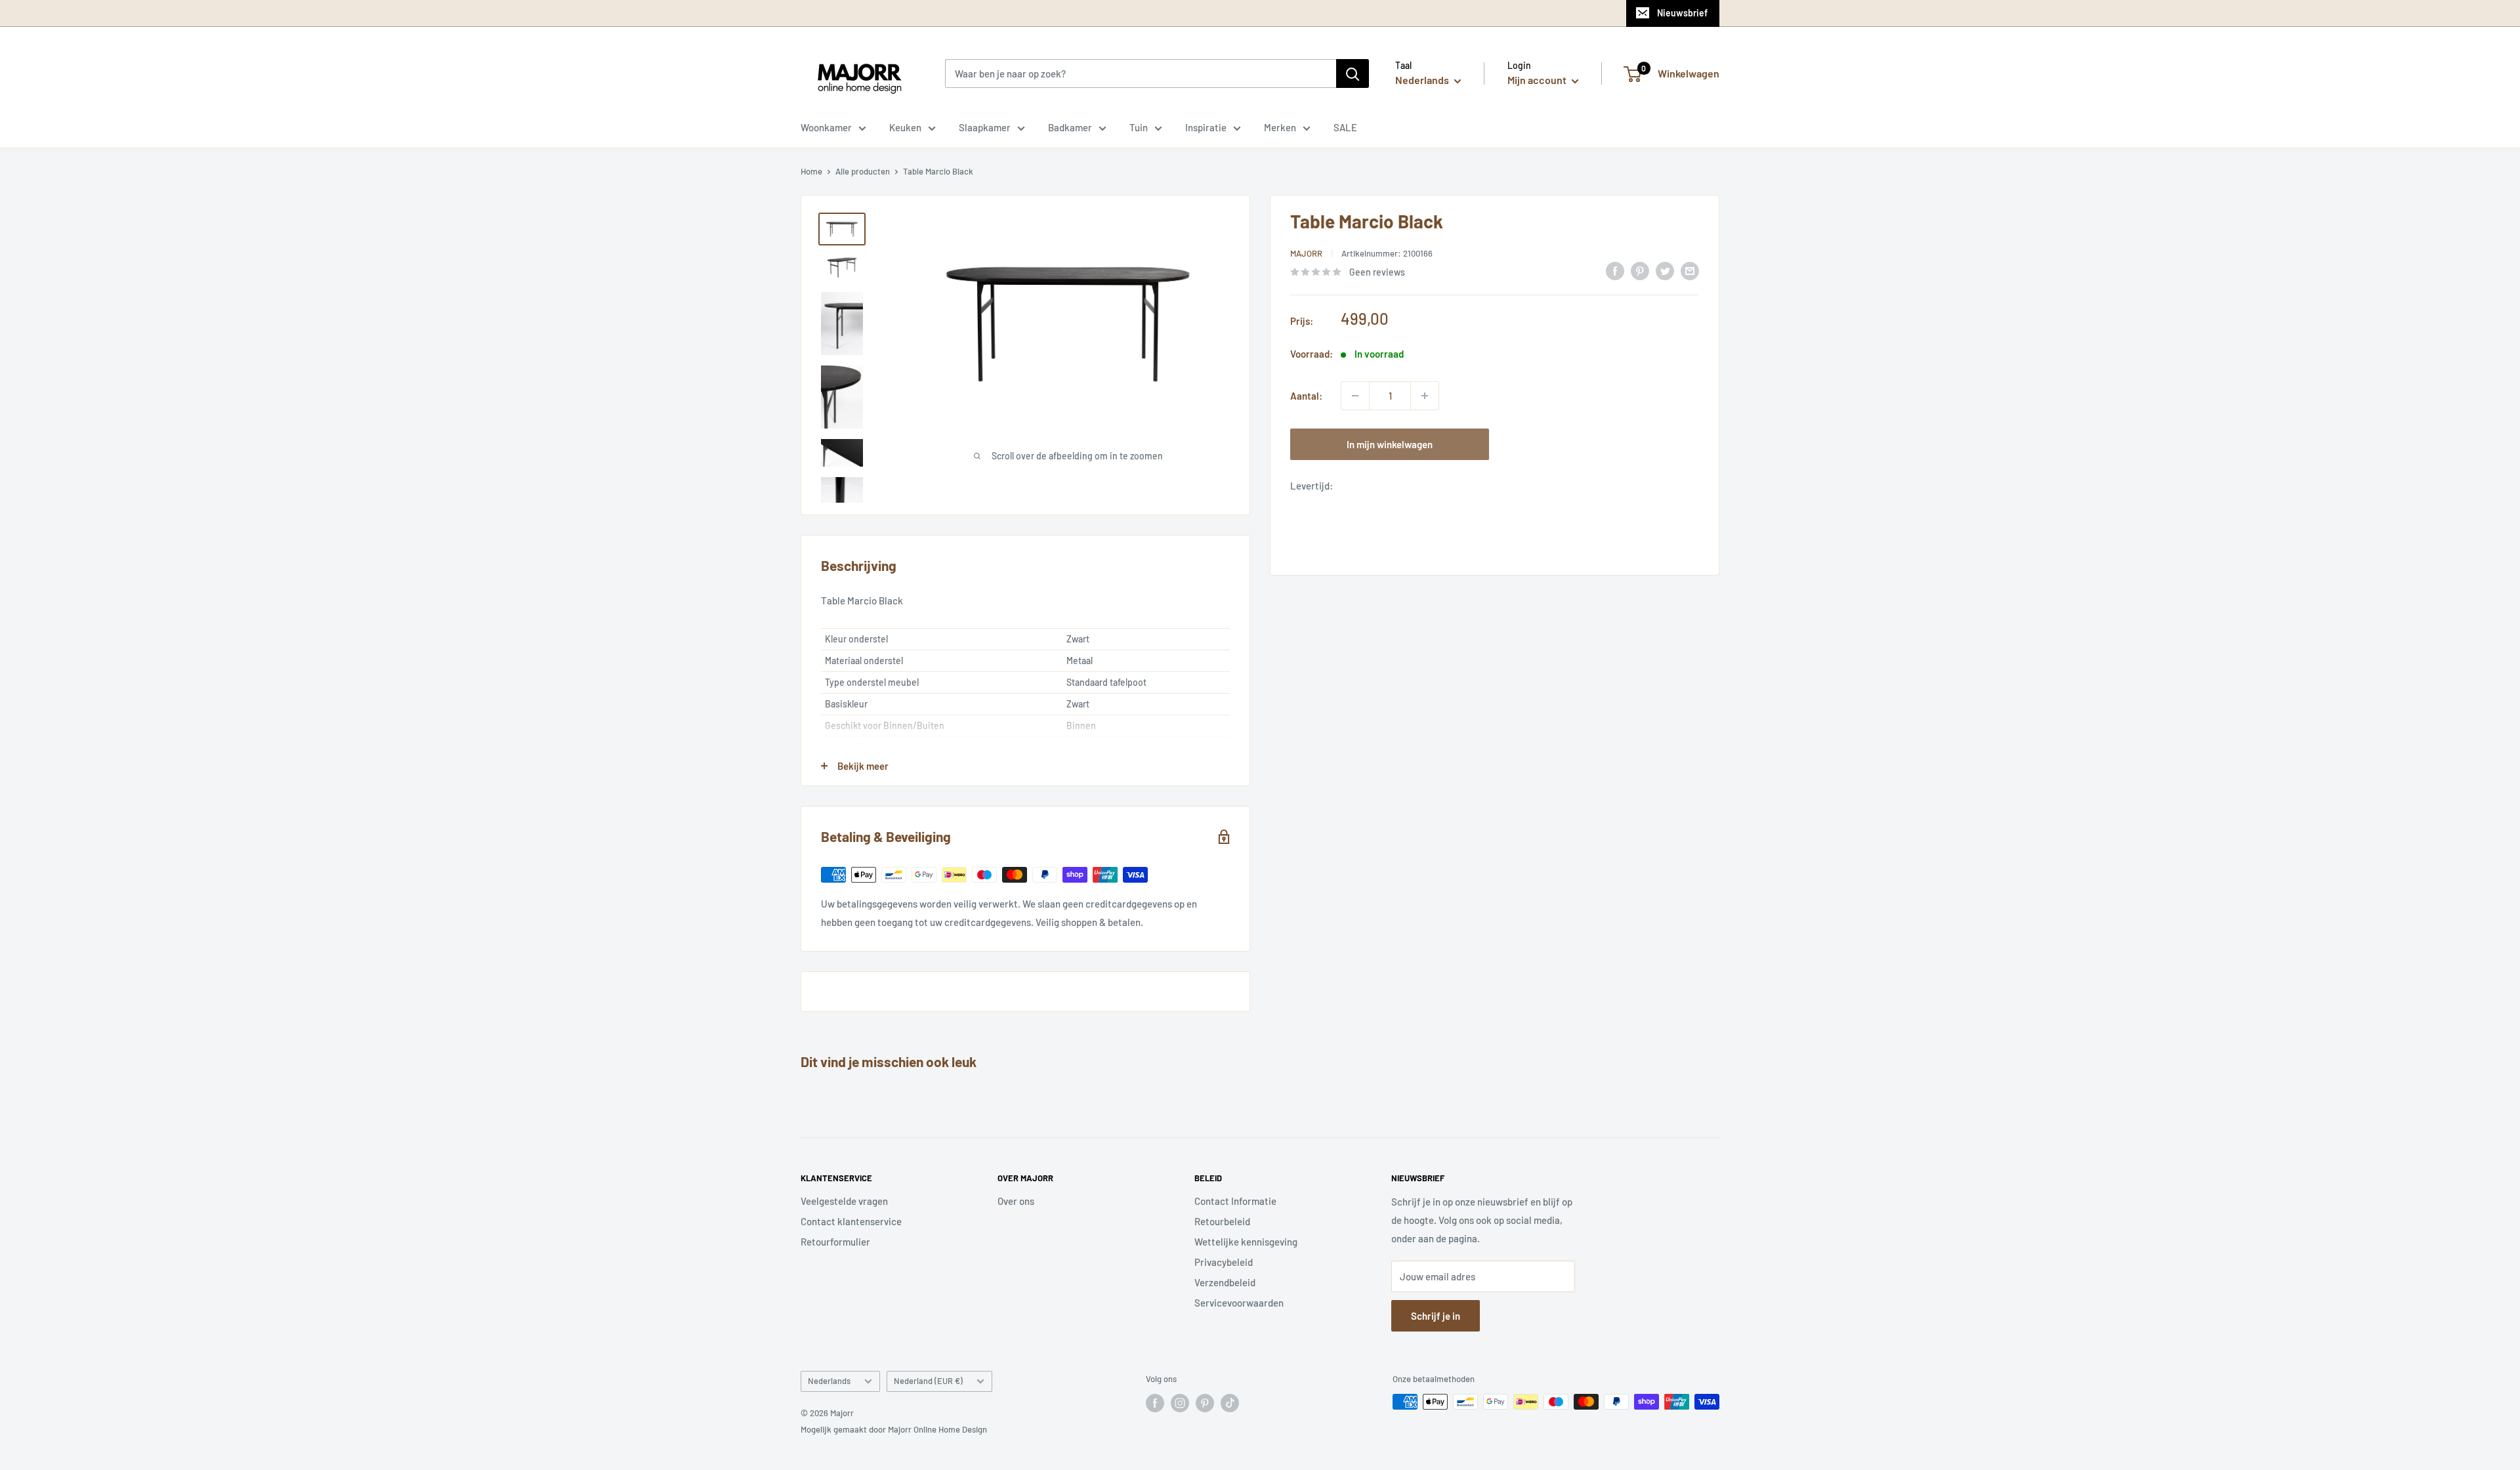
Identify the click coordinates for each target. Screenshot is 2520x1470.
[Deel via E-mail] (1690, 270)
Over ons (1016, 1201)
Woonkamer (826, 127)
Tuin (1139, 127)
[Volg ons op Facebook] (1155, 1403)
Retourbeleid (1222, 1221)
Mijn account (1538, 80)
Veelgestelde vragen (844, 1201)
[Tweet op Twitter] (1665, 270)
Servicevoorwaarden (1239, 1303)
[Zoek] (1353, 73)
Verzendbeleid (1225, 1282)
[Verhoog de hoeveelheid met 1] (1425, 396)
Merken (1280, 127)
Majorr (1306, 253)
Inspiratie (1206, 127)
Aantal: (1306, 396)
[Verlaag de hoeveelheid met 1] (1355, 396)
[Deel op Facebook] (1615, 270)
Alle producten (863, 171)
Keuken (905, 127)
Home (811, 171)
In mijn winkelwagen (1390, 444)
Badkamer (1070, 127)
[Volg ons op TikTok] (1230, 1403)
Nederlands (829, 1381)
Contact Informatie (1235, 1201)
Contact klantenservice (851, 1221)
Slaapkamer (985, 127)
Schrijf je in (1436, 1316)
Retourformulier (835, 1242)
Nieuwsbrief (1682, 13)
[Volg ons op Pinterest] (1205, 1403)
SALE (1345, 127)
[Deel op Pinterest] (1640, 270)
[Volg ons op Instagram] (1180, 1403)
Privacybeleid (1224, 1262)
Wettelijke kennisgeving (1246, 1242)
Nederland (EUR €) (928, 1381)
